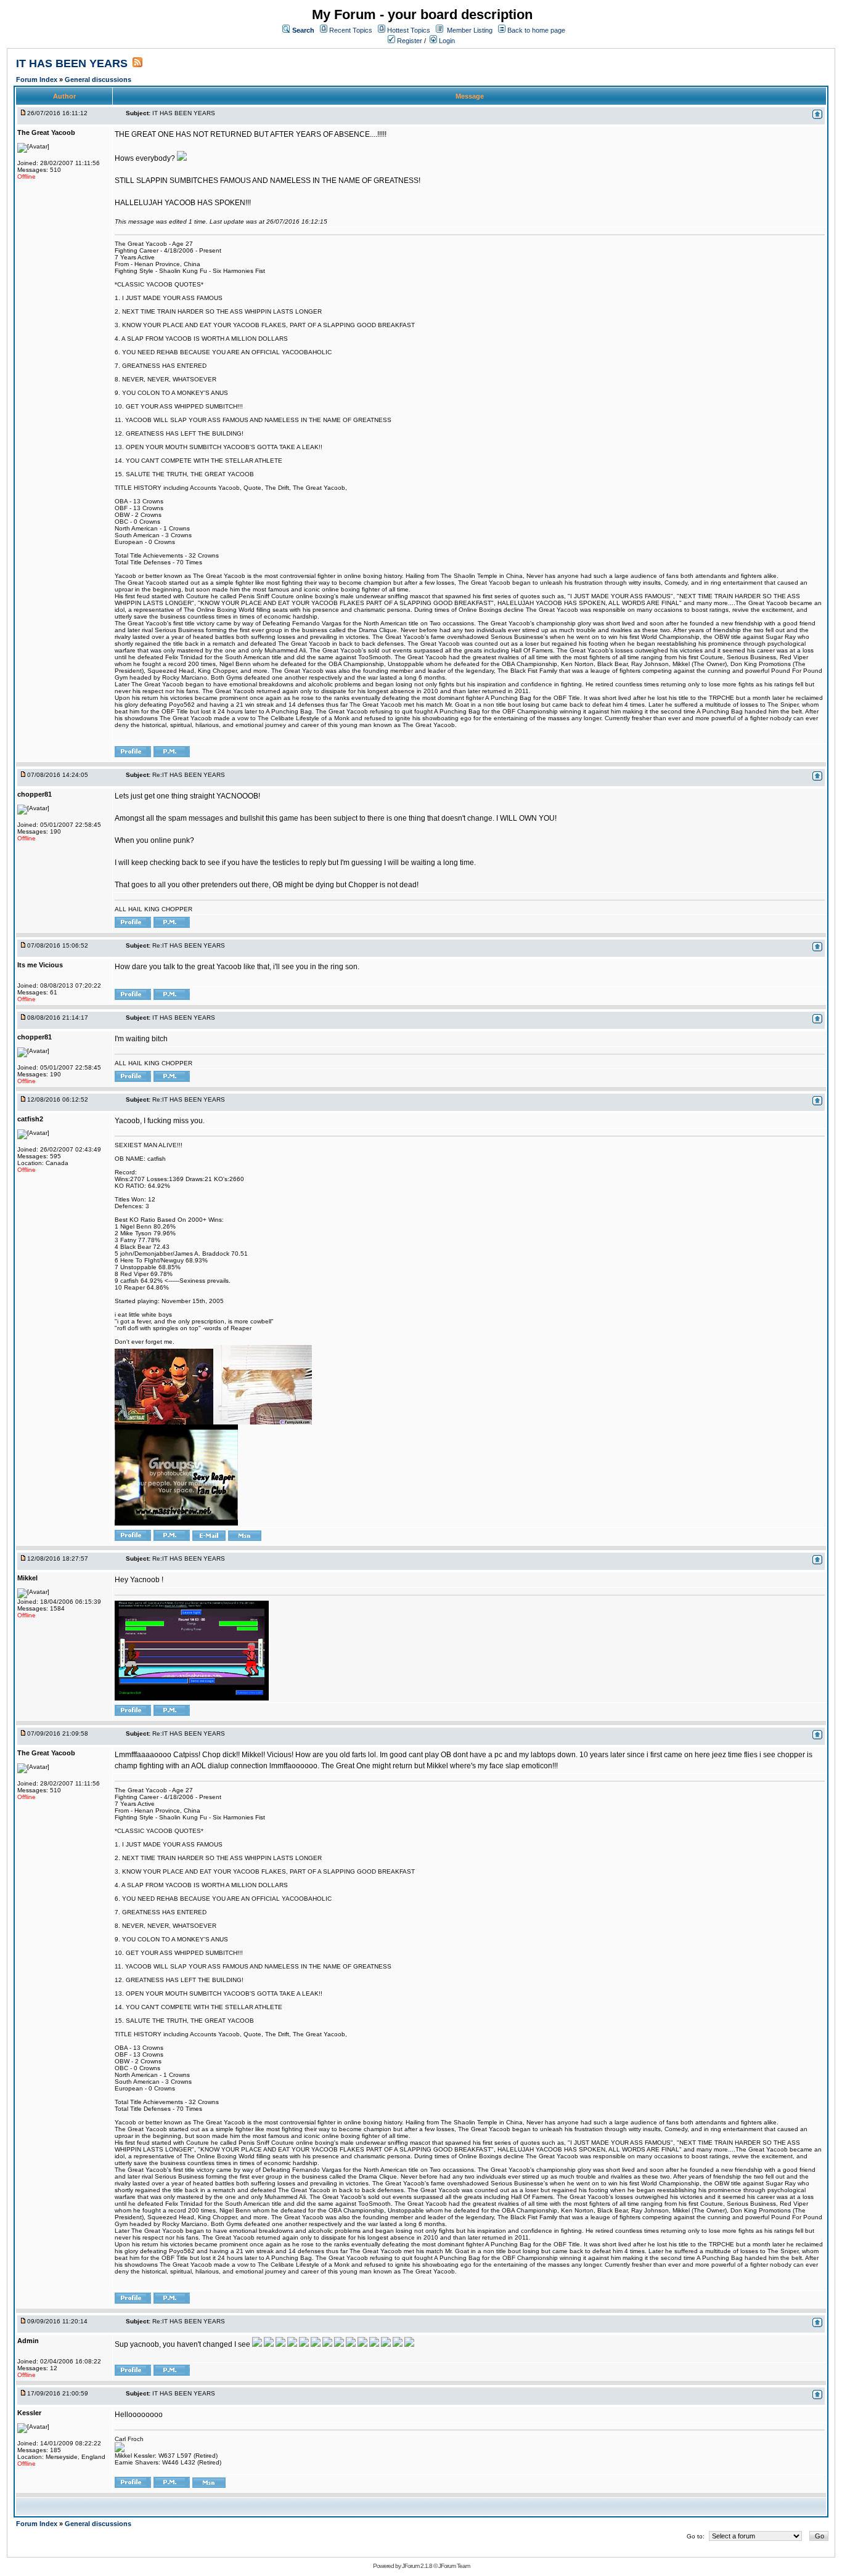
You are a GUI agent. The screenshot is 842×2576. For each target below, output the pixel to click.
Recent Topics (351, 30)
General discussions (98, 79)
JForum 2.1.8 (417, 2566)
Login (446, 41)
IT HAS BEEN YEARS (72, 63)
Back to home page (536, 30)
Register (409, 41)
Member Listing (470, 30)
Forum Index (38, 79)
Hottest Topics (409, 30)
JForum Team (454, 2566)
